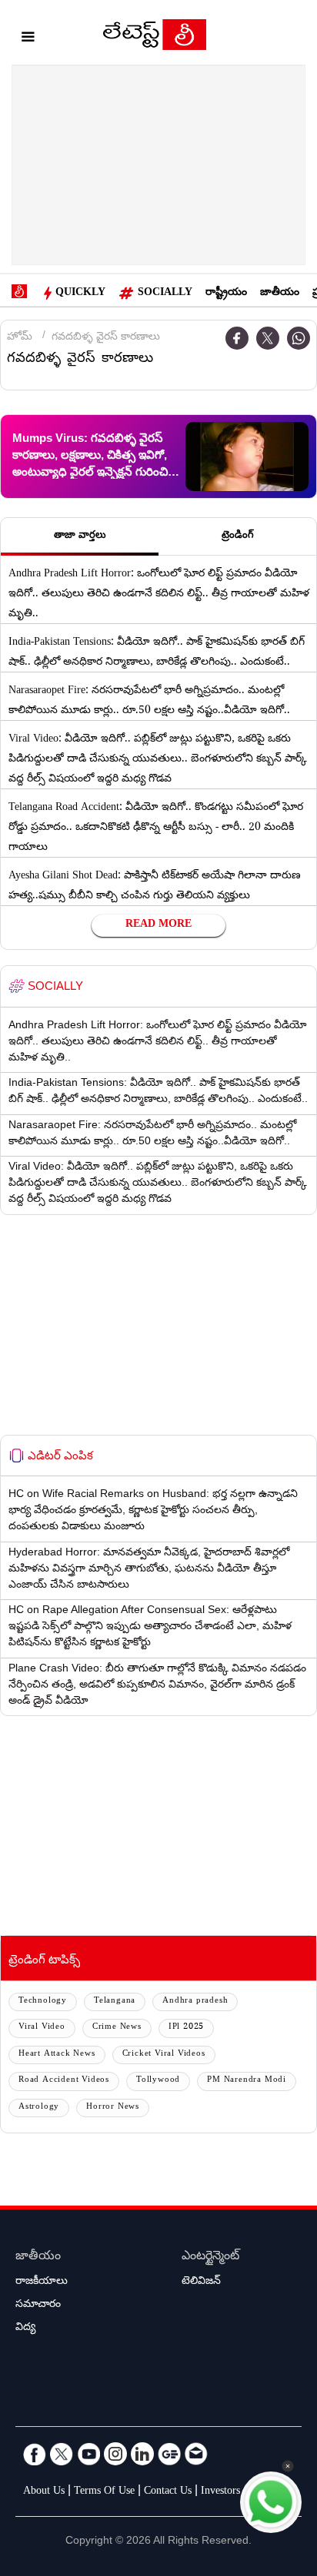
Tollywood (158, 2081)
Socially (165, 294)
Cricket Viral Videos (164, 2055)
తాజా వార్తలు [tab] (80, 536)
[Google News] (169, 2454)
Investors (220, 2492)
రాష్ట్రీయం (226, 294)
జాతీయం (280, 294)
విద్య (25, 2329)
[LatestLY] (155, 38)
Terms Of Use (104, 2492)
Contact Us (168, 2492)
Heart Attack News (57, 2055)
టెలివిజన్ (201, 2282)
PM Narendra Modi (247, 2081)
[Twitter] (268, 338)
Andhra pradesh (195, 2002)
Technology (43, 2002)
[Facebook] (237, 338)
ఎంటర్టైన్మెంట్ (210, 2257)
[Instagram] (115, 2454)
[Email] (196, 2454)
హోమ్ (20, 338)
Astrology (39, 2108)
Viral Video (42, 2028)
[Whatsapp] (299, 338)
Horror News (113, 2108)
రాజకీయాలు (42, 2282)
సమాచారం (38, 2305)
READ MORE (158, 925)
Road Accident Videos (64, 2081)
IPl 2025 (186, 2028)
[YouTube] (88, 2454)
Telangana (115, 2002)
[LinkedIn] (142, 2454)
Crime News (117, 2028)
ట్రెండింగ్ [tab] (238, 536)
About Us (44, 2492)
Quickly (80, 294)
